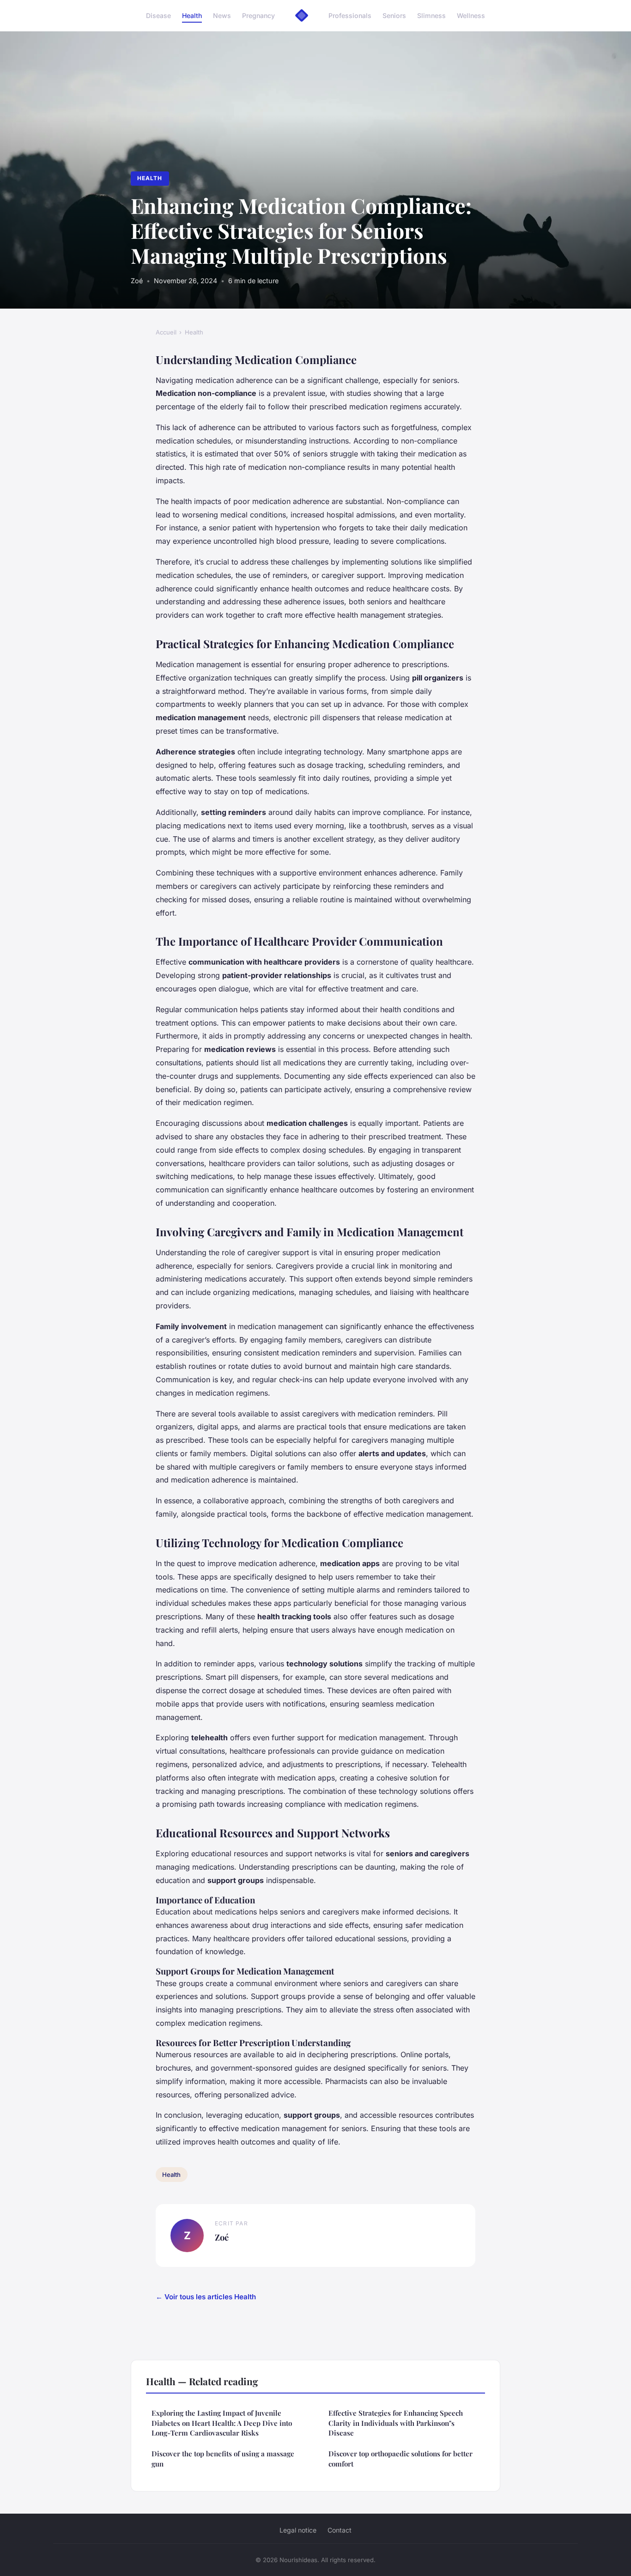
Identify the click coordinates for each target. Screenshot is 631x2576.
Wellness (471, 15)
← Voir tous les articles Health (206, 2297)
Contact (340, 2530)
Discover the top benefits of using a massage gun (223, 2458)
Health (192, 15)
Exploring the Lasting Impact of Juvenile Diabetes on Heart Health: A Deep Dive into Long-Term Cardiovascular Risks (222, 2423)
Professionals (350, 15)
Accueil (166, 332)
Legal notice (298, 2530)
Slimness (431, 15)
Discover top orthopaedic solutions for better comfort (400, 2458)
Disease (158, 15)
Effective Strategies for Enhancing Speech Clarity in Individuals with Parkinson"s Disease (396, 2423)
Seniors (394, 15)
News (222, 15)
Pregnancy (258, 15)
